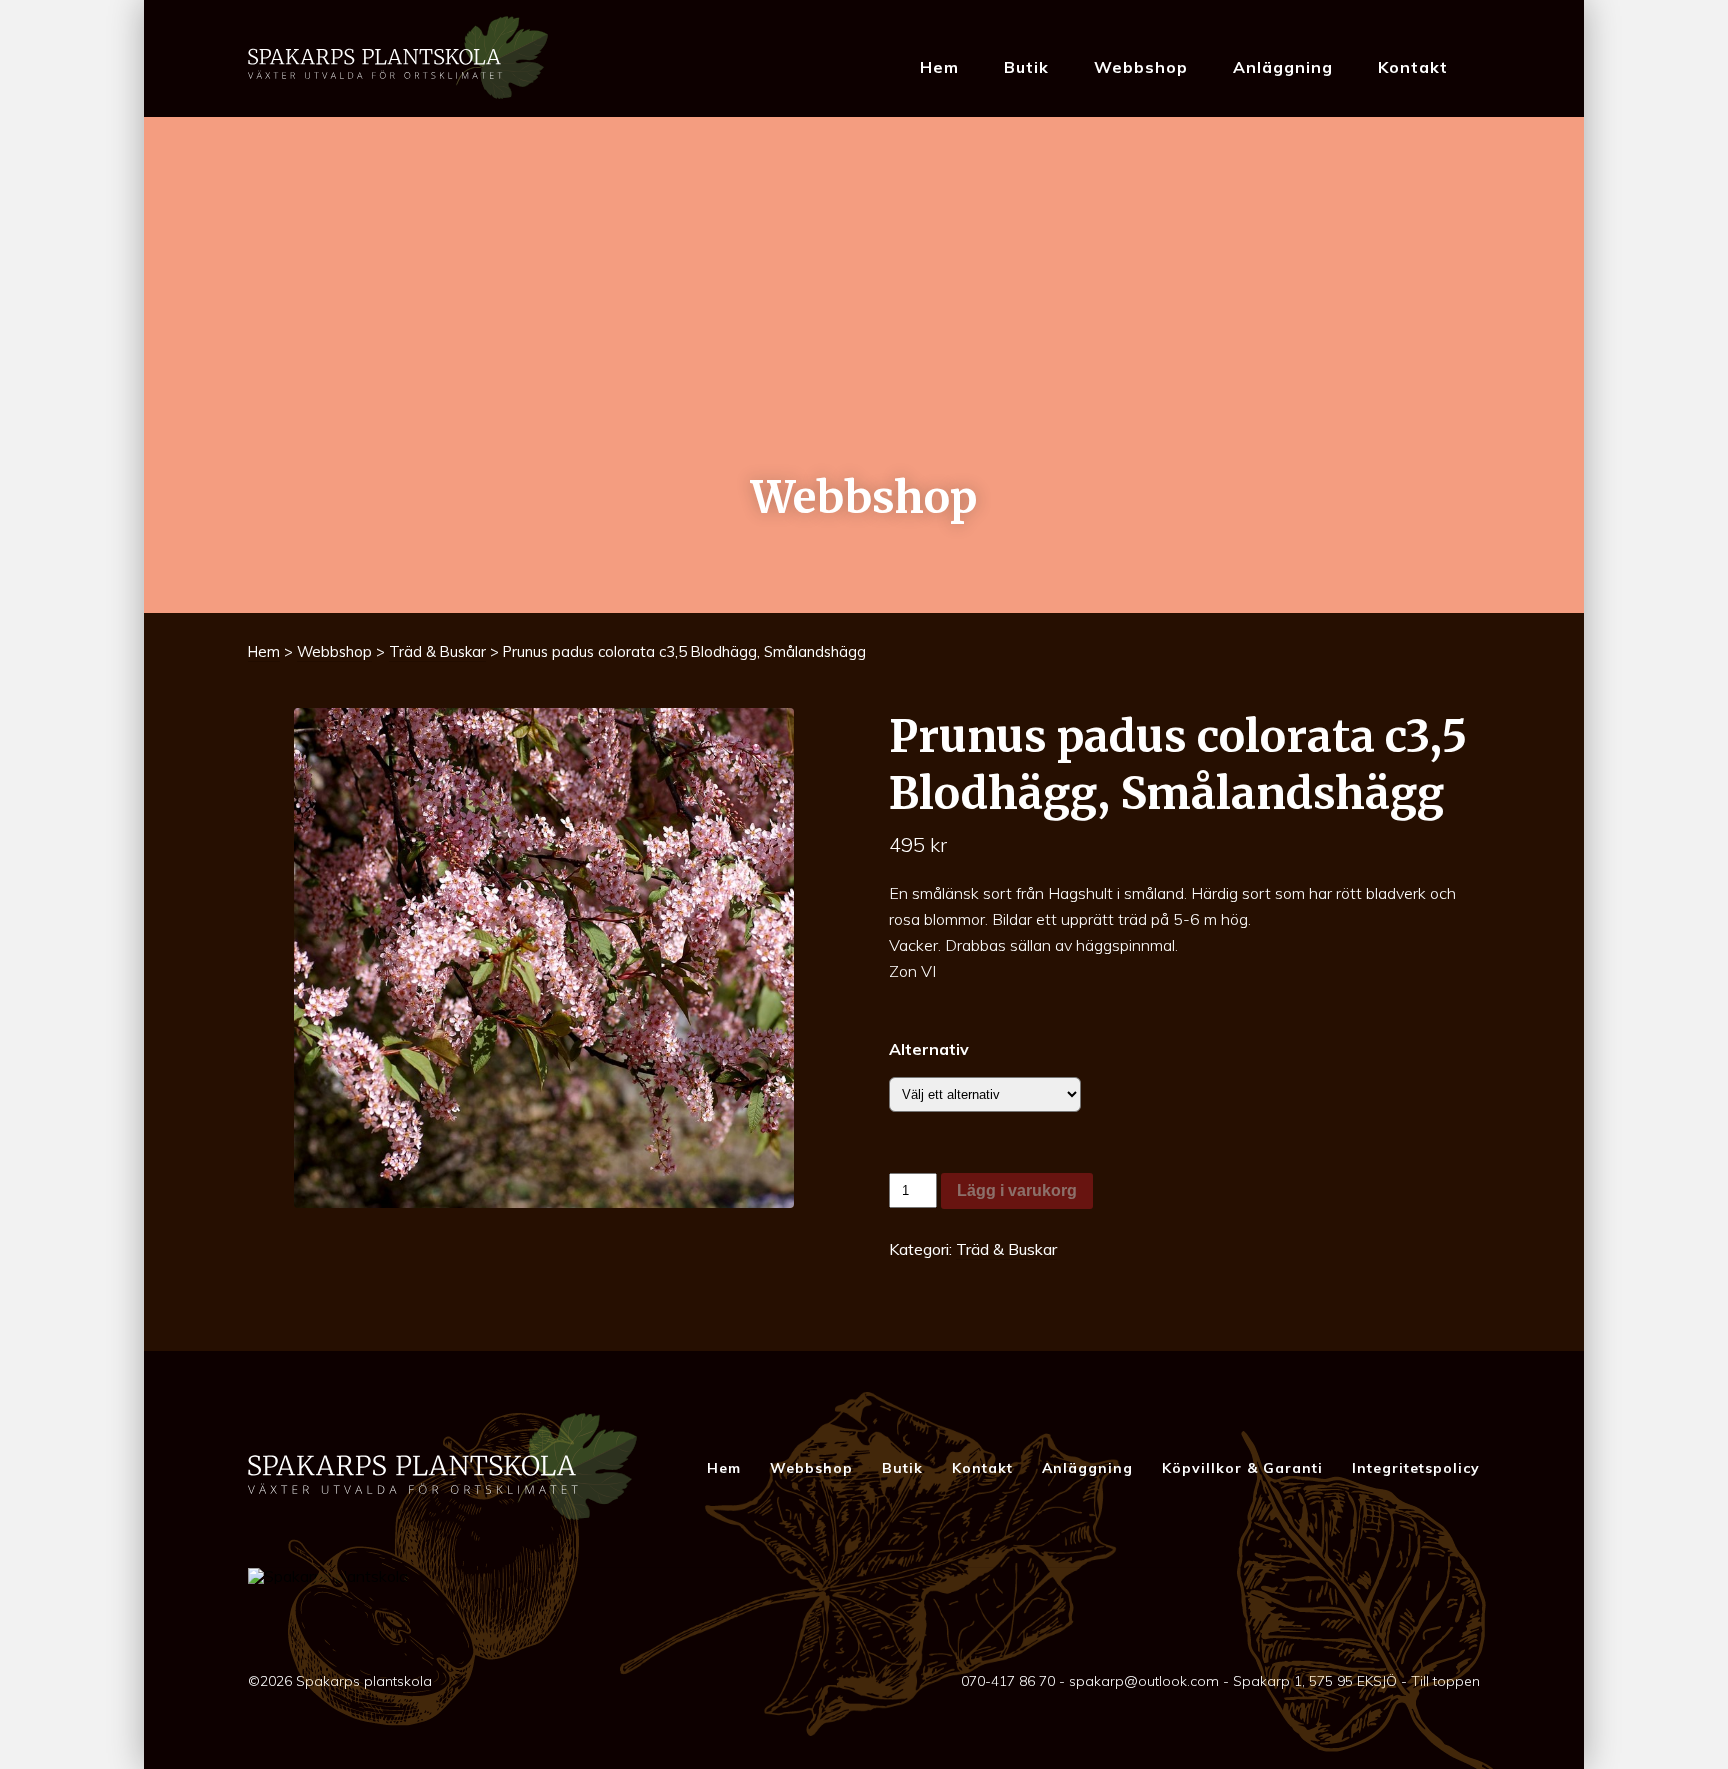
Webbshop (1141, 67)
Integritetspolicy (1416, 1468)
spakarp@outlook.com (1144, 1681)
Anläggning (1283, 67)
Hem (939, 67)
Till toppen (1445, 1681)
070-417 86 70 (1008, 1681)
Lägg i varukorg (1017, 1190)
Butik (1026, 67)
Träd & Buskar (437, 651)
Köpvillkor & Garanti (1242, 1468)
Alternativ (929, 1049)
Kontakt (1413, 67)
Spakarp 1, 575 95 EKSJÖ (1315, 1681)
